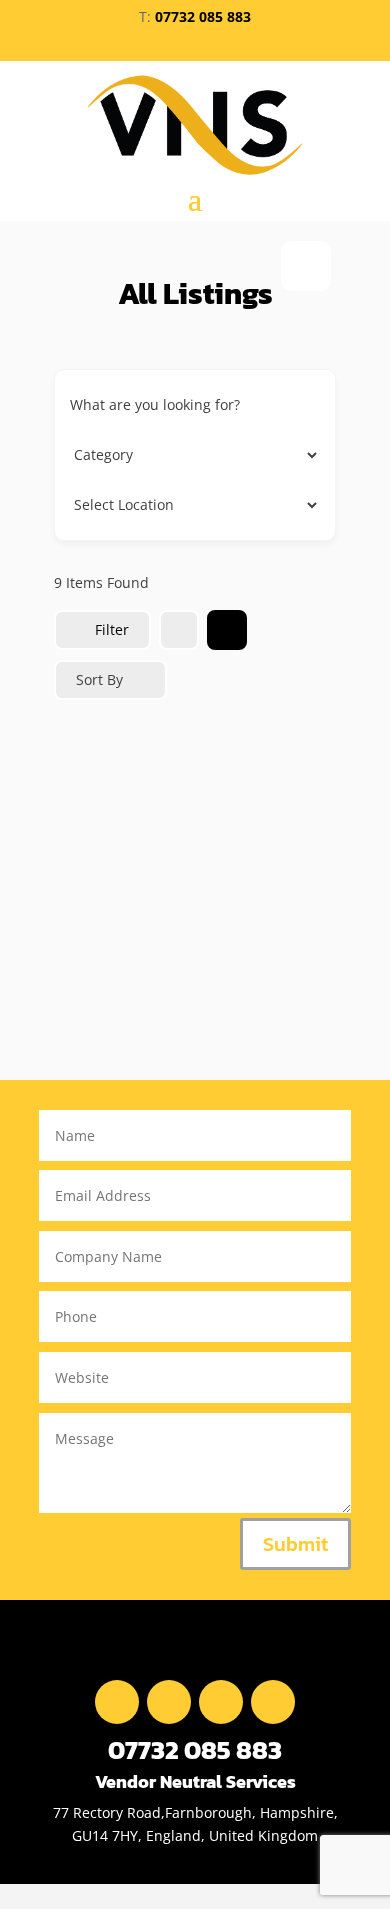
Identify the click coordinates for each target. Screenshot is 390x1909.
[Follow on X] (177, 43)
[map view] (227, 630)
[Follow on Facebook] (141, 43)
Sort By (99, 679)
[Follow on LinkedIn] (213, 43)
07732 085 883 (203, 16)
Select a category (126, 454)
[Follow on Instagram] (249, 43)
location (96, 504)
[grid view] (179, 630)
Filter (112, 629)
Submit (295, 1544)
